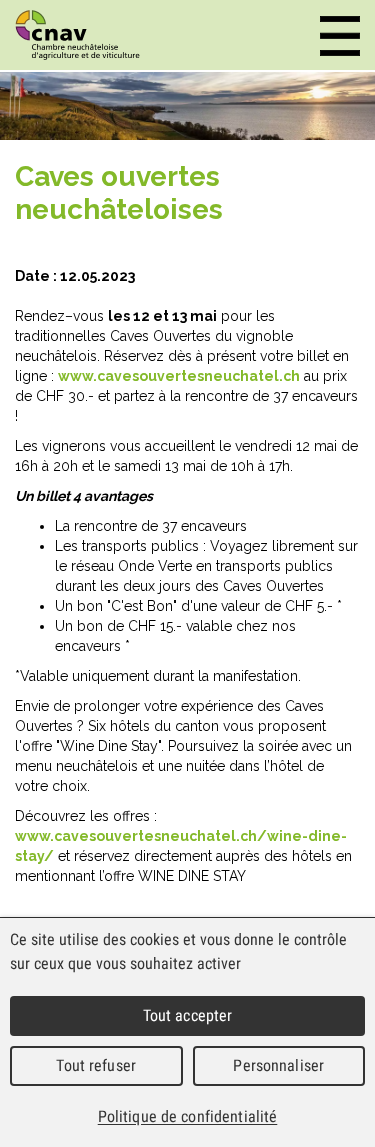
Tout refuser (96, 1065)
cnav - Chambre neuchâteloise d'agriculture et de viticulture (77, 35)
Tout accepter (188, 1015)
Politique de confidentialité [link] (188, 1116)
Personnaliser (278, 1065)
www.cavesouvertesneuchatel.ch (179, 376)
